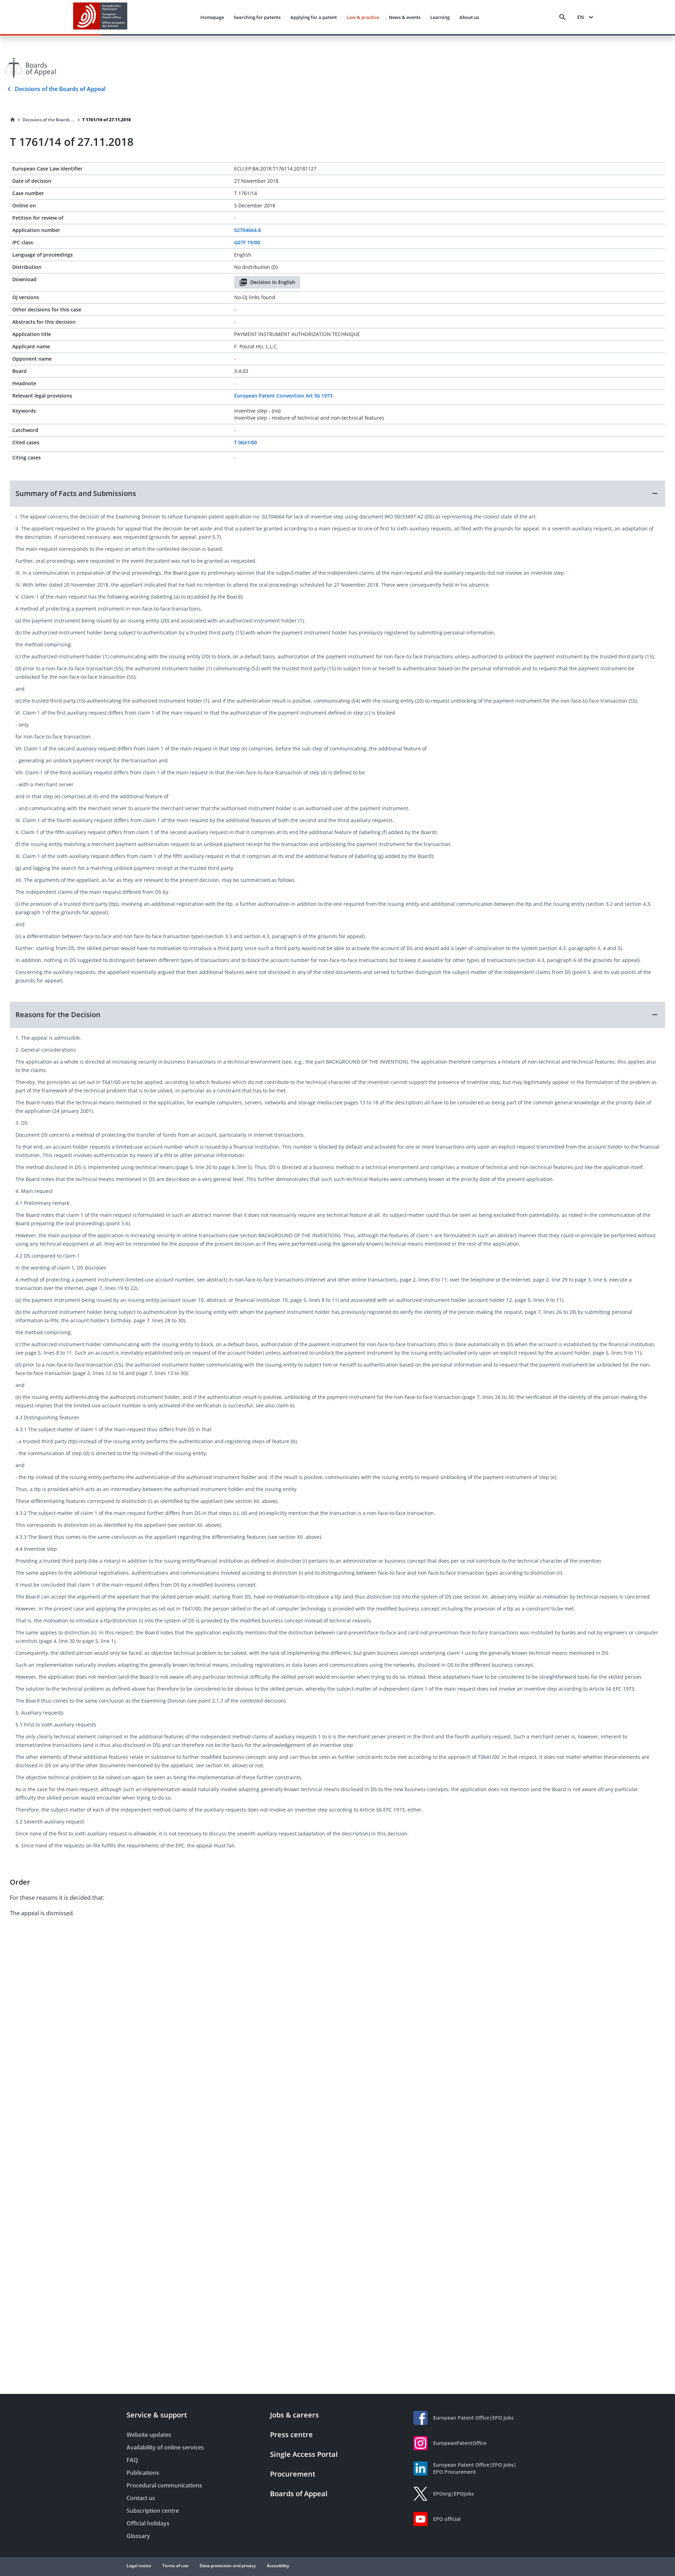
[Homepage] (13, 120)
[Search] (562, 17)
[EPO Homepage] (100, 17)
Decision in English (273, 282)
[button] (337, 493)
